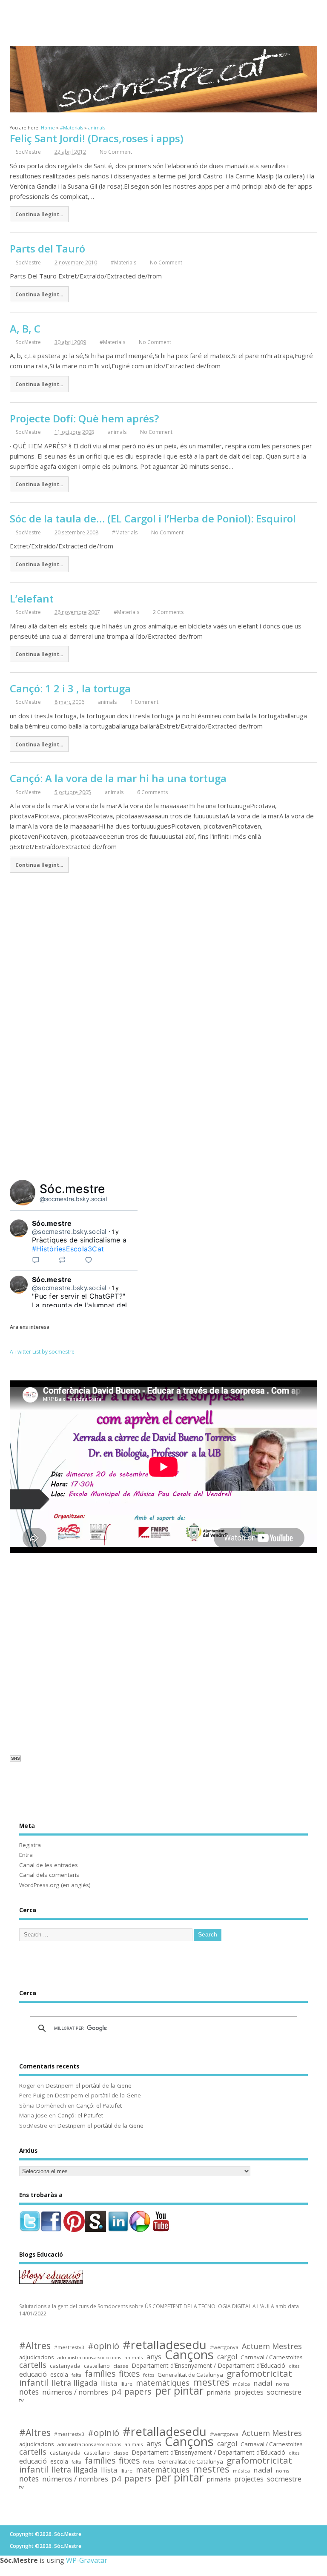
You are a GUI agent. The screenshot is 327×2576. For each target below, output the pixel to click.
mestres (211, 2382)
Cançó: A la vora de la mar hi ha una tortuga (118, 778)
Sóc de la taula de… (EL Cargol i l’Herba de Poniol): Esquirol (153, 518)
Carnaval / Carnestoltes (272, 2357)
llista (109, 2383)
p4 (116, 2392)
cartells (33, 2365)
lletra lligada (75, 2383)
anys (154, 2357)
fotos (149, 2375)
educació (33, 2374)
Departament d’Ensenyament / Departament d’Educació (208, 2366)
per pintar (179, 2391)
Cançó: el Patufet (99, 2106)
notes (29, 2392)
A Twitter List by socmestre (42, 1352)
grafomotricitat (259, 2374)
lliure (126, 2384)
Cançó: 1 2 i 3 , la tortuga (70, 688)
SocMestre (28, 152)
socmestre (284, 2392)
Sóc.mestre (72, 1189)
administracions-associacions (89, 2358)
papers (138, 2392)
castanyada (65, 2366)
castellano (97, 2366)
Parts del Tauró (47, 248)
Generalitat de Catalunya (190, 2375)
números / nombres (75, 2392)
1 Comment (144, 702)
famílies (100, 2374)
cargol (227, 2357)
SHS (16, 1758)
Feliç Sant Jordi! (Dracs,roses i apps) (97, 138)
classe (121, 2366)
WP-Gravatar (87, 2560)
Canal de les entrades (49, 1865)
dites (294, 2366)
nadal (263, 2383)
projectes (249, 2393)
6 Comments (152, 792)
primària (219, 2392)
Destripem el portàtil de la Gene (89, 2085)
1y (115, 1232)
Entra (26, 1855)
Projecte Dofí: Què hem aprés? (84, 418)
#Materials (123, 262)
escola (59, 2375)
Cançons (189, 2355)
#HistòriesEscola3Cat (68, 1249)
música (241, 2384)
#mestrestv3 (69, 2347)
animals (117, 432)
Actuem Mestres (272, 2346)
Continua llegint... (39, 214)
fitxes (129, 2374)
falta (76, 2375)
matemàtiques (163, 2383)
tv (22, 2400)
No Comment (116, 152)
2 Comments (168, 612)
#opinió (103, 2346)
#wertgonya (224, 2347)
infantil (34, 2382)
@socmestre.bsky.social (73, 1199)
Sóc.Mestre (163, 17)
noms (283, 2384)
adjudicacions (37, 2358)
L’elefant (32, 598)
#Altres (35, 2346)
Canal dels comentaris (49, 1875)
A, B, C (25, 328)
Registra (30, 1845)
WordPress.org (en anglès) (55, 1885)
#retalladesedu (165, 2345)
